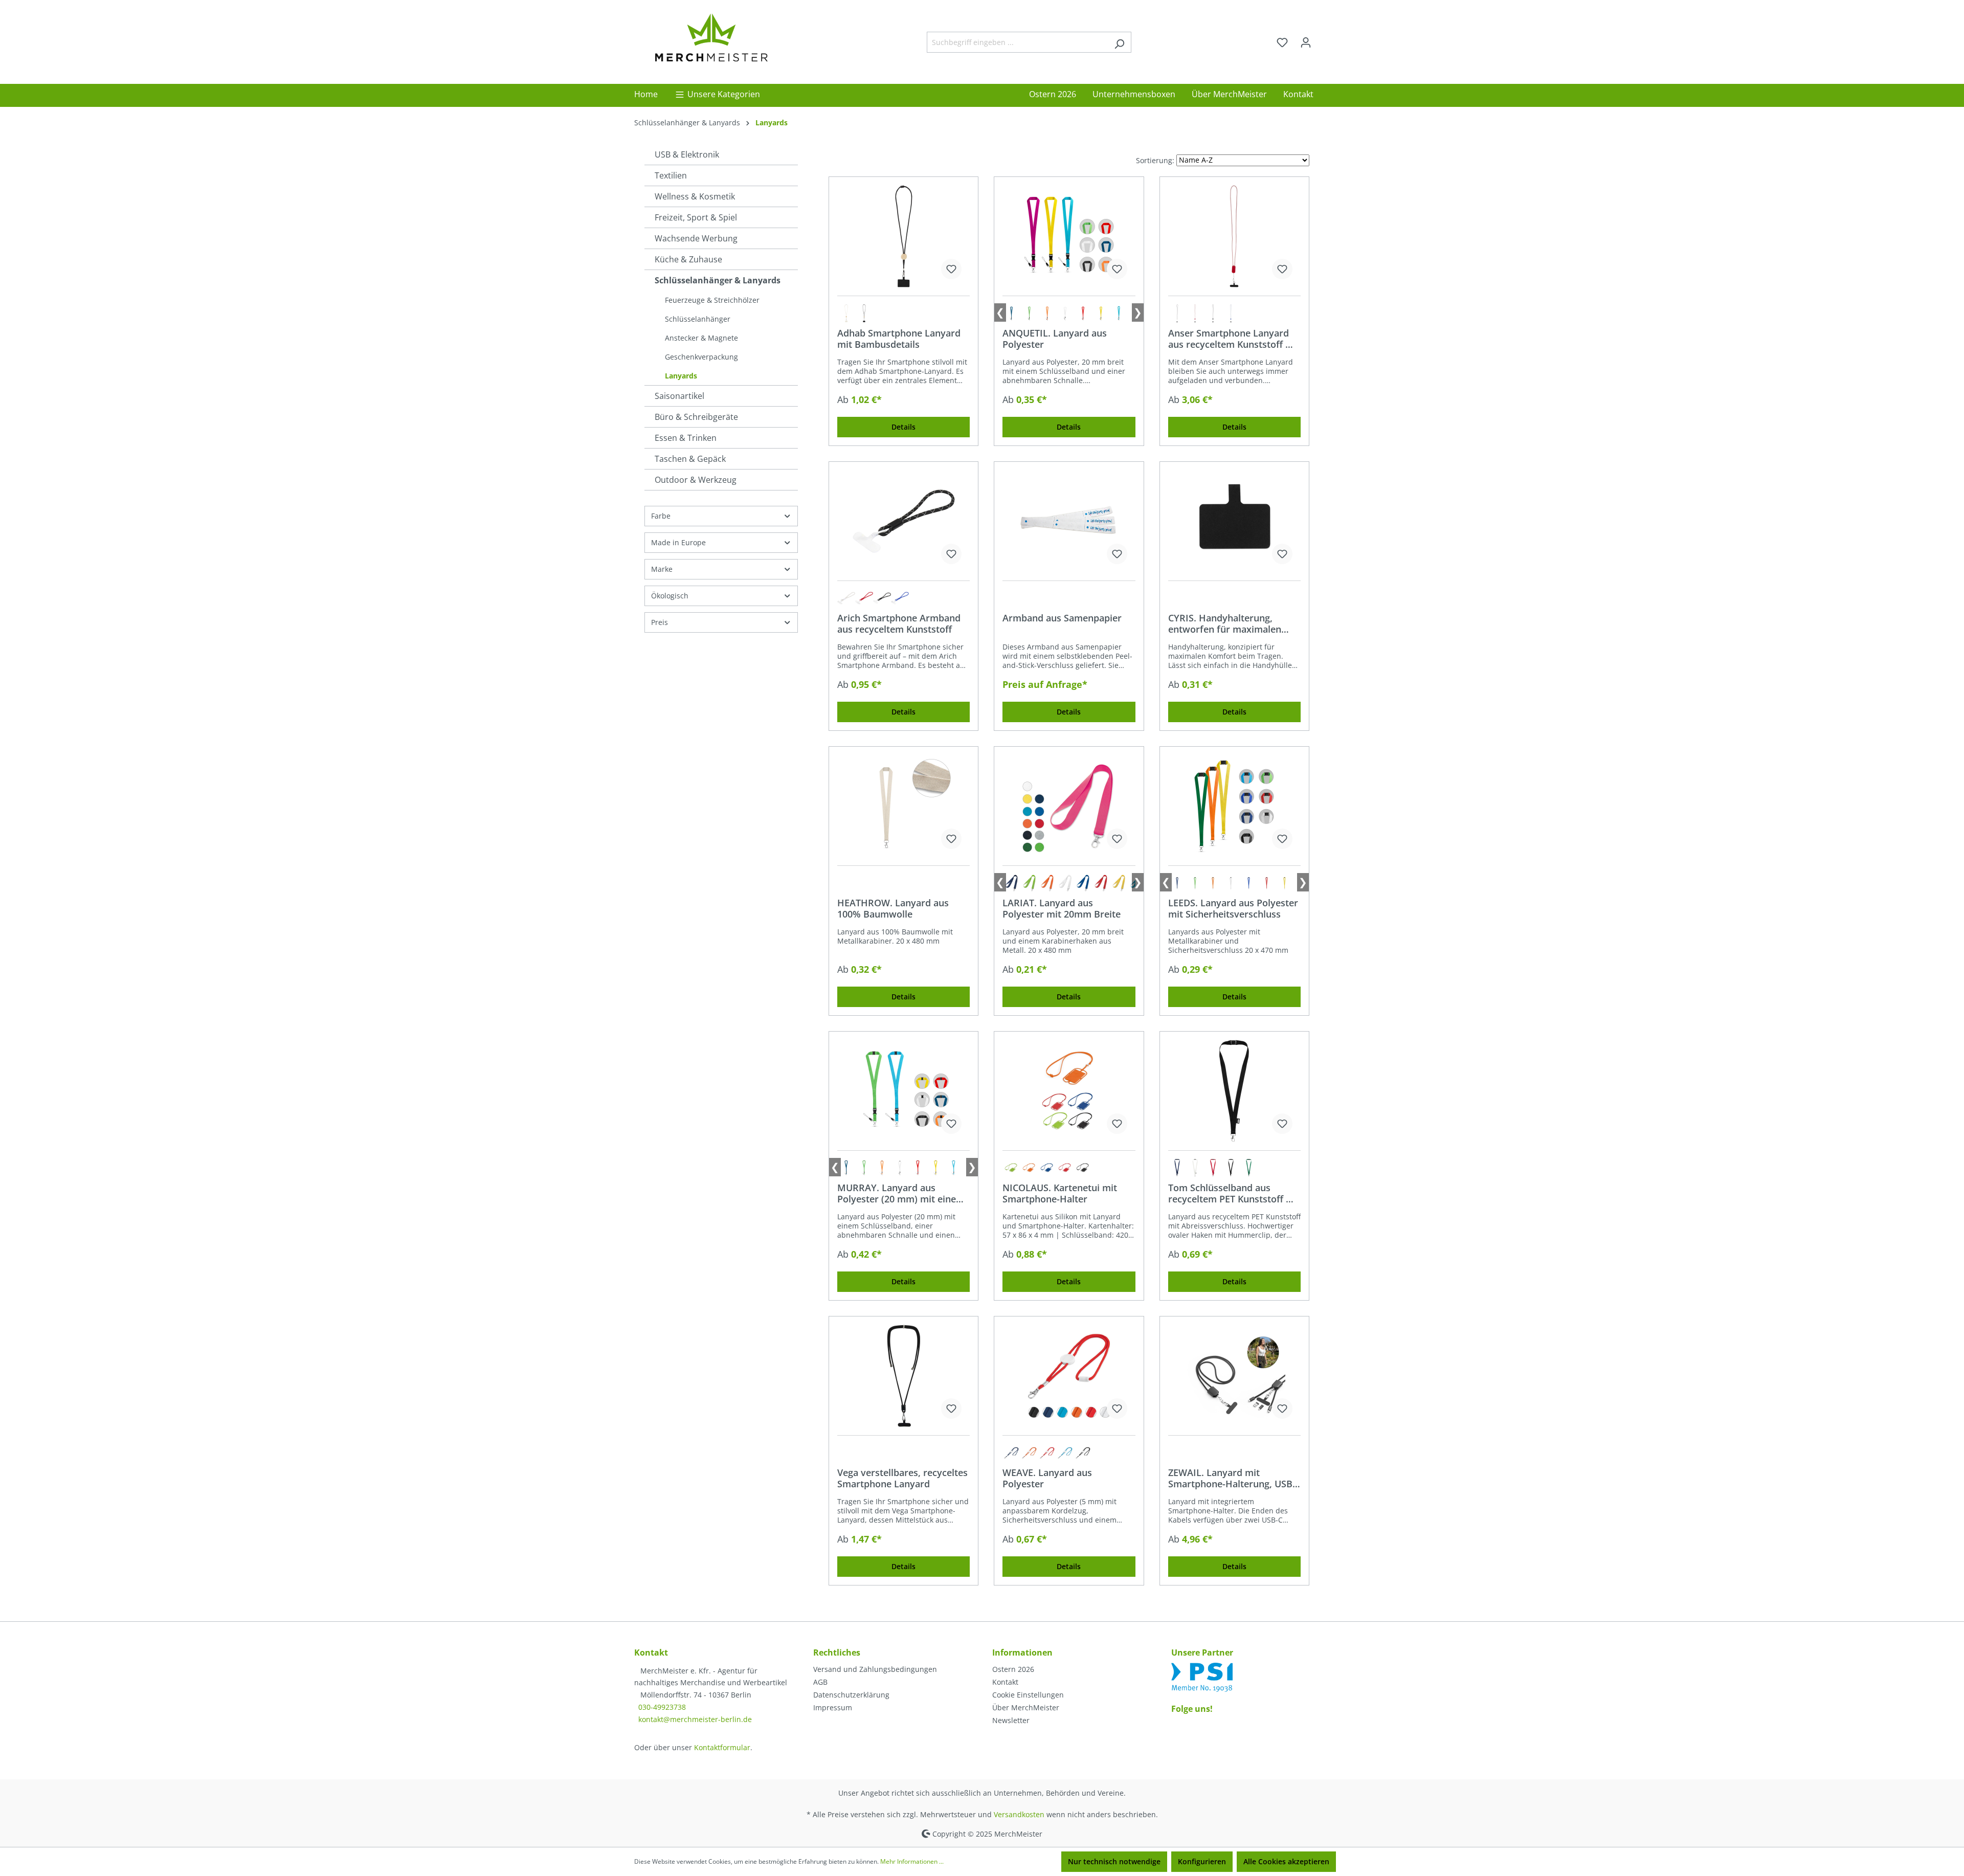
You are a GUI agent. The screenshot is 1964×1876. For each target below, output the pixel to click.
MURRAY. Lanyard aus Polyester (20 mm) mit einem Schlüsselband (901, 1193)
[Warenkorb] (1324, 39)
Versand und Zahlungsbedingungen (875, 1669)
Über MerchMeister (1026, 1707)
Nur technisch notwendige (1114, 1861)
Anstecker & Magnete (701, 338)
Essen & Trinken (686, 438)
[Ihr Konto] (1306, 42)
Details (903, 427)
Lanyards (681, 376)
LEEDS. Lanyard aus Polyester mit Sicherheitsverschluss (1233, 908)
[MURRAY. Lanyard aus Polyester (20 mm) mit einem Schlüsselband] (903, 1091)
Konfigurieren (1202, 1861)
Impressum (833, 1707)
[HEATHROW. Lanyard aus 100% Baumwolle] (903, 806)
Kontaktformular (722, 1747)
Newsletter (1011, 1720)
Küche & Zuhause (688, 259)
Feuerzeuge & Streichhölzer (712, 300)
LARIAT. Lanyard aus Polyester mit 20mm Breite (1062, 908)
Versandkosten (1019, 1814)
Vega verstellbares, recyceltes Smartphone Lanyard (902, 1478)
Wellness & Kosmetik (695, 196)
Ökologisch (670, 596)
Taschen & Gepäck (690, 459)
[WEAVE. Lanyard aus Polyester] (1069, 1376)
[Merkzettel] (1282, 42)
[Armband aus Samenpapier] (1069, 521)
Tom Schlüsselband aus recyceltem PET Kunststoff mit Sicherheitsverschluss (1234, 1193)
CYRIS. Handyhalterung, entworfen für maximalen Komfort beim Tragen (1225, 623)
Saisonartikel (679, 396)
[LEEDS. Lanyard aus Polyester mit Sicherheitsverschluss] (1234, 806)
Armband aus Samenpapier (1062, 618)
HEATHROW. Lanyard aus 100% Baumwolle (893, 908)
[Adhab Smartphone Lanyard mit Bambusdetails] (903, 236)
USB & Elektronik (687, 154)
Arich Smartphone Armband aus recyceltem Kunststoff (899, 623)
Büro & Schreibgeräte (696, 417)
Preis (660, 622)
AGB (820, 1682)
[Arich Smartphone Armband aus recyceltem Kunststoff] (903, 521)
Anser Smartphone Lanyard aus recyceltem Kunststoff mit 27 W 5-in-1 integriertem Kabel (1234, 339)
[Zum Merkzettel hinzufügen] (951, 269)
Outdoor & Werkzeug (696, 480)
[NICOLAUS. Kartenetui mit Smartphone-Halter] (1069, 1091)
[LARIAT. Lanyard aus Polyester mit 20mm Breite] (1069, 806)
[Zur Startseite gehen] (711, 40)
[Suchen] (1119, 42)
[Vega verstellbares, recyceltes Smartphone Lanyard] (903, 1376)
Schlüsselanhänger (698, 319)
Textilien (671, 175)
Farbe (661, 516)
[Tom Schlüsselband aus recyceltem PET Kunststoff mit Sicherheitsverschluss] (1234, 1091)
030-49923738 (662, 1707)
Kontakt (1005, 1682)
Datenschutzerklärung (851, 1695)
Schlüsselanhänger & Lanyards (718, 280)
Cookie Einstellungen (1028, 1695)
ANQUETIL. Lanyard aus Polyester (1055, 339)
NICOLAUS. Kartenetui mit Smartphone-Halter (1060, 1193)
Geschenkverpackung (701, 357)
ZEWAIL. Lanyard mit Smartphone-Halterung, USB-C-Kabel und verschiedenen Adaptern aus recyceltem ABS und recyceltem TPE (1233, 1478)
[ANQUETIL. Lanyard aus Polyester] (1069, 236)
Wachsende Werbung (696, 238)
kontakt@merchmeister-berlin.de (695, 1719)
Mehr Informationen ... (912, 1861)
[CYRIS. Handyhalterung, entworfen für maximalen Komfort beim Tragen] (1234, 521)
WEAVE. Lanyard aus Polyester (1047, 1478)
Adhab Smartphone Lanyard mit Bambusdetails (899, 339)
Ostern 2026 (1013, 1669)
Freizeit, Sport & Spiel (696, 217)
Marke (662, 569)
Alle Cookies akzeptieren (1286, 1861)
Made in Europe (678, 542)
